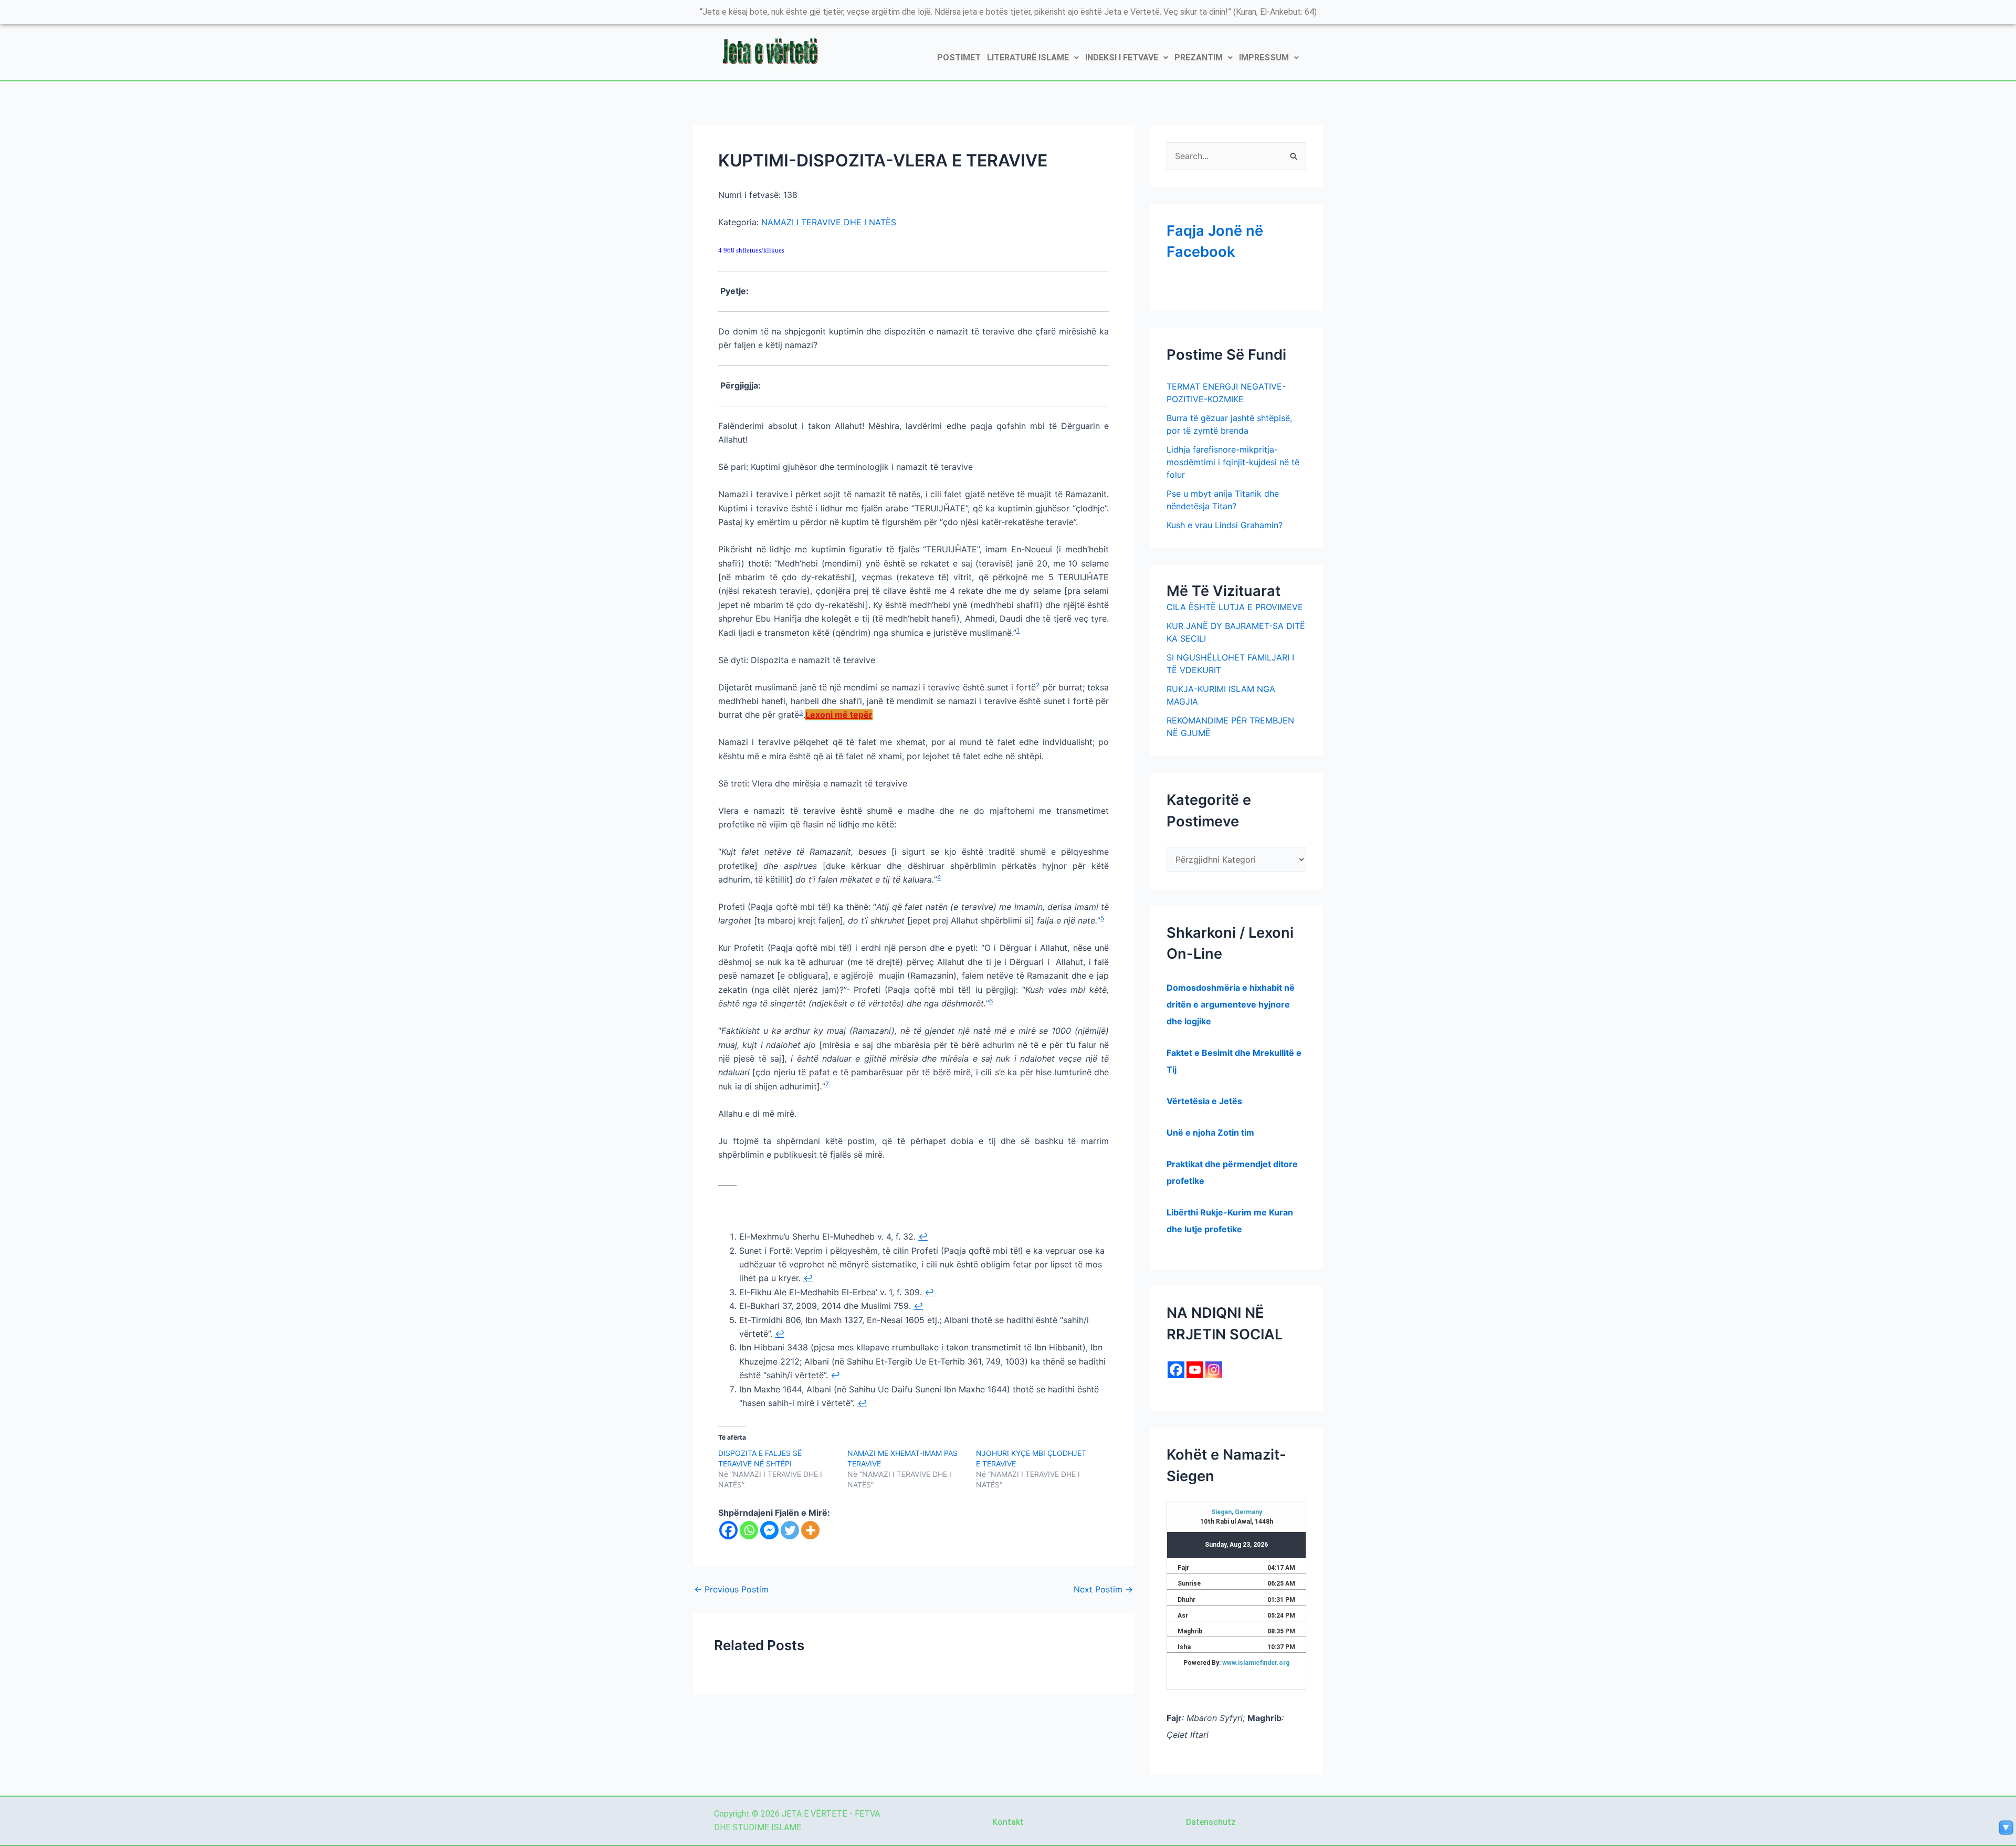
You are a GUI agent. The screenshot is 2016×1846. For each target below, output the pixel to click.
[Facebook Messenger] (769, 1530)
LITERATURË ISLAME (1028, 57)
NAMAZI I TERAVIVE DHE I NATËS (829, 222)
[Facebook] (728, 1530)
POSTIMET (959, 57)
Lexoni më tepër (839, 715)
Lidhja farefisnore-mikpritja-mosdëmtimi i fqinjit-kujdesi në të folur (1233, 462)
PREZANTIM (1199, 57)
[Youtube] (1195, 1370)
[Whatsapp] (749, 1530)
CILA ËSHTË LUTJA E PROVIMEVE (1235, 607)
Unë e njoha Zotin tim (1210, 1132)
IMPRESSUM (1264, 57)
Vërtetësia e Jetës (1204, 1101)
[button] (1033, 58)
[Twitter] (790, 1530)
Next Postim (1103, 1589)
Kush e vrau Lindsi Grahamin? (1225, 525)
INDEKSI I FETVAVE (1122, 57)
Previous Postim (731, 1589)
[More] (810, 1530)
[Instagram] (1214, 1370)
